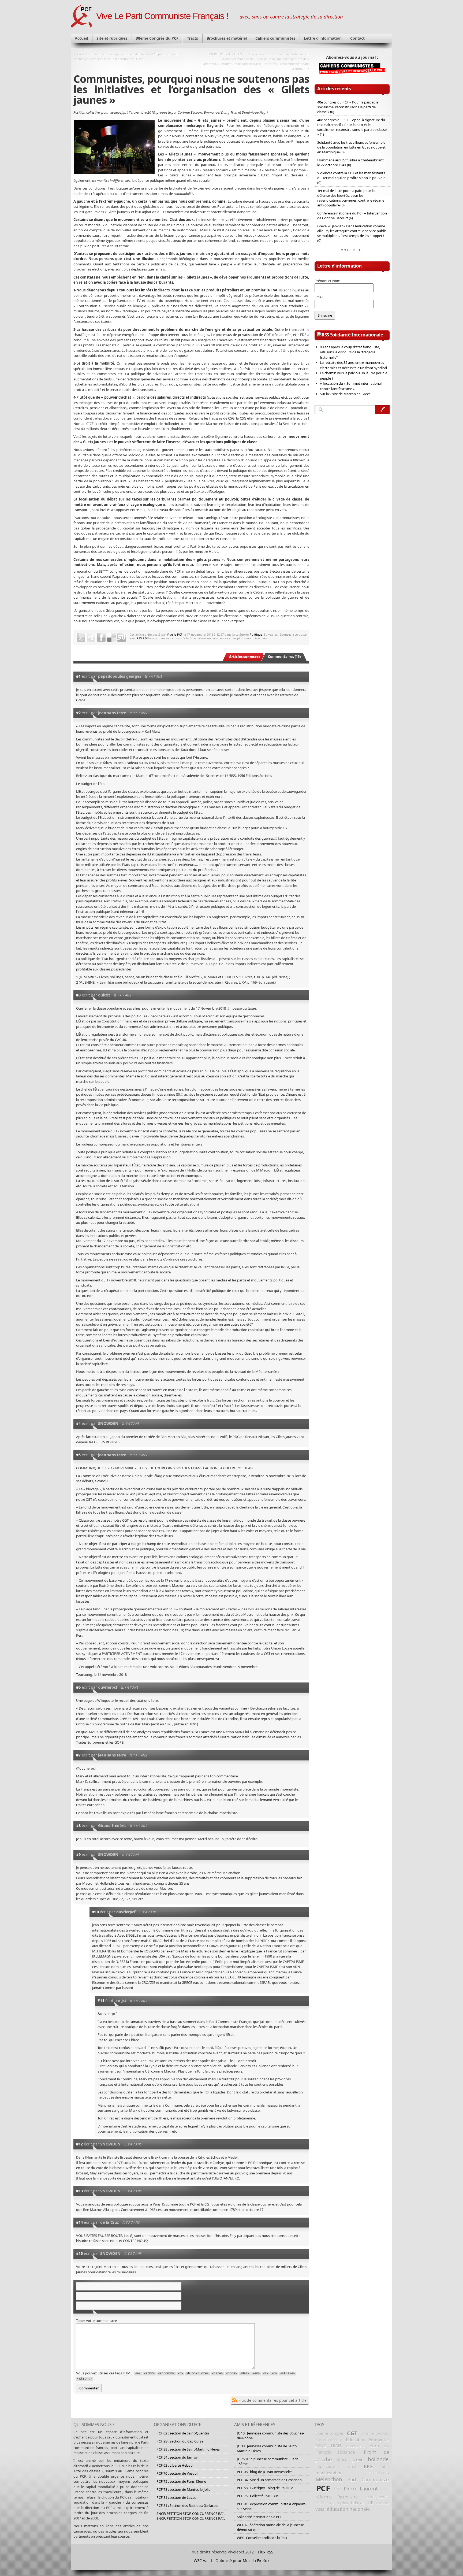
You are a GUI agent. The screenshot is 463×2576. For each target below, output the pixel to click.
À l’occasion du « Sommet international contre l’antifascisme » (351, 386)
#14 (79, 2222)
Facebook (101, 637)
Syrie (330, 2503)
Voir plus (352, 250)
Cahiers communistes (275, 38)
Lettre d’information (323, 38)
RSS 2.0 (142, 638)
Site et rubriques (112, 38)
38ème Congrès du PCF (157, 38)
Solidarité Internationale (357, 335)
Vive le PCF (175, 634)
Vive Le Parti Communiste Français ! (162, 16)
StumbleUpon (122, 637)
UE (370, 2503)
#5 (78, 1455)
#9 (78, 1854)
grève (358, 2459)
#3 (78, 995)
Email (319, 297)
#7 (78, 1755)
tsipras (358, 2503)
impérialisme (327, 2466)
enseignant (355, 2446)
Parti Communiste (368, 2479)
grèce (342, 2459)
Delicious (111, 637)
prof (385, 2488)
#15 (79, 2253)
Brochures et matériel (227, 38)
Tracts (193, 38)
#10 (96, 1912)
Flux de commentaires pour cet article (272, 2400)
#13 (79, 2191)
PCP (337, 2488)
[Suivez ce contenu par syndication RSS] (323, 335)
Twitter (81, 637)
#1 (78, 676)
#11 (101, 2001)
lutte (385, 2466)
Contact (357, 38)
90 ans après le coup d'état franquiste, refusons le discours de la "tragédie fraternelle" (350, 352)
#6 (78, 1687)
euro (374, 2446)
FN (386, 2446)
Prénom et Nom (327, 281)
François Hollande (335, 2452)
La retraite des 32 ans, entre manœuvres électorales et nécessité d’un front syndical (353, 365)
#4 (78, 1423)
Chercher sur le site (382, 409)
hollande (378, 2459)
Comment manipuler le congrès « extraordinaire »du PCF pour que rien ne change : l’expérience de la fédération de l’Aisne (126, 56)
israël (351, 2466)
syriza (343, 2503)
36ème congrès (330, 2433)
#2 (78, 713)
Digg (91, 637)
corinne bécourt (375, 2433)
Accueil (81, 38)
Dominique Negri (329, 2440)
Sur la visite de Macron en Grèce (345, 394)
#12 (79, 2144)
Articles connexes (245, 657)
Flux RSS (266, 2552)
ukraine (382, 2503)
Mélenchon (329, 2479)
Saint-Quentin (377, 2497)
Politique (256, 634)
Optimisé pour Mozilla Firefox (242, 2561)
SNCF (320, 2503)
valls (320, 2509)
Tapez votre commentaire (96, 2321)
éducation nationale (348, 2509)
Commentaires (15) (284, 657)
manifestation (329, 2473)
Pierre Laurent (361, 2488)
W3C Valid (203, 2561)
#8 (78, 1826)
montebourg (379, 2473)
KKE (368, 2466)
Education (356, 2440)
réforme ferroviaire (337, 2497)
